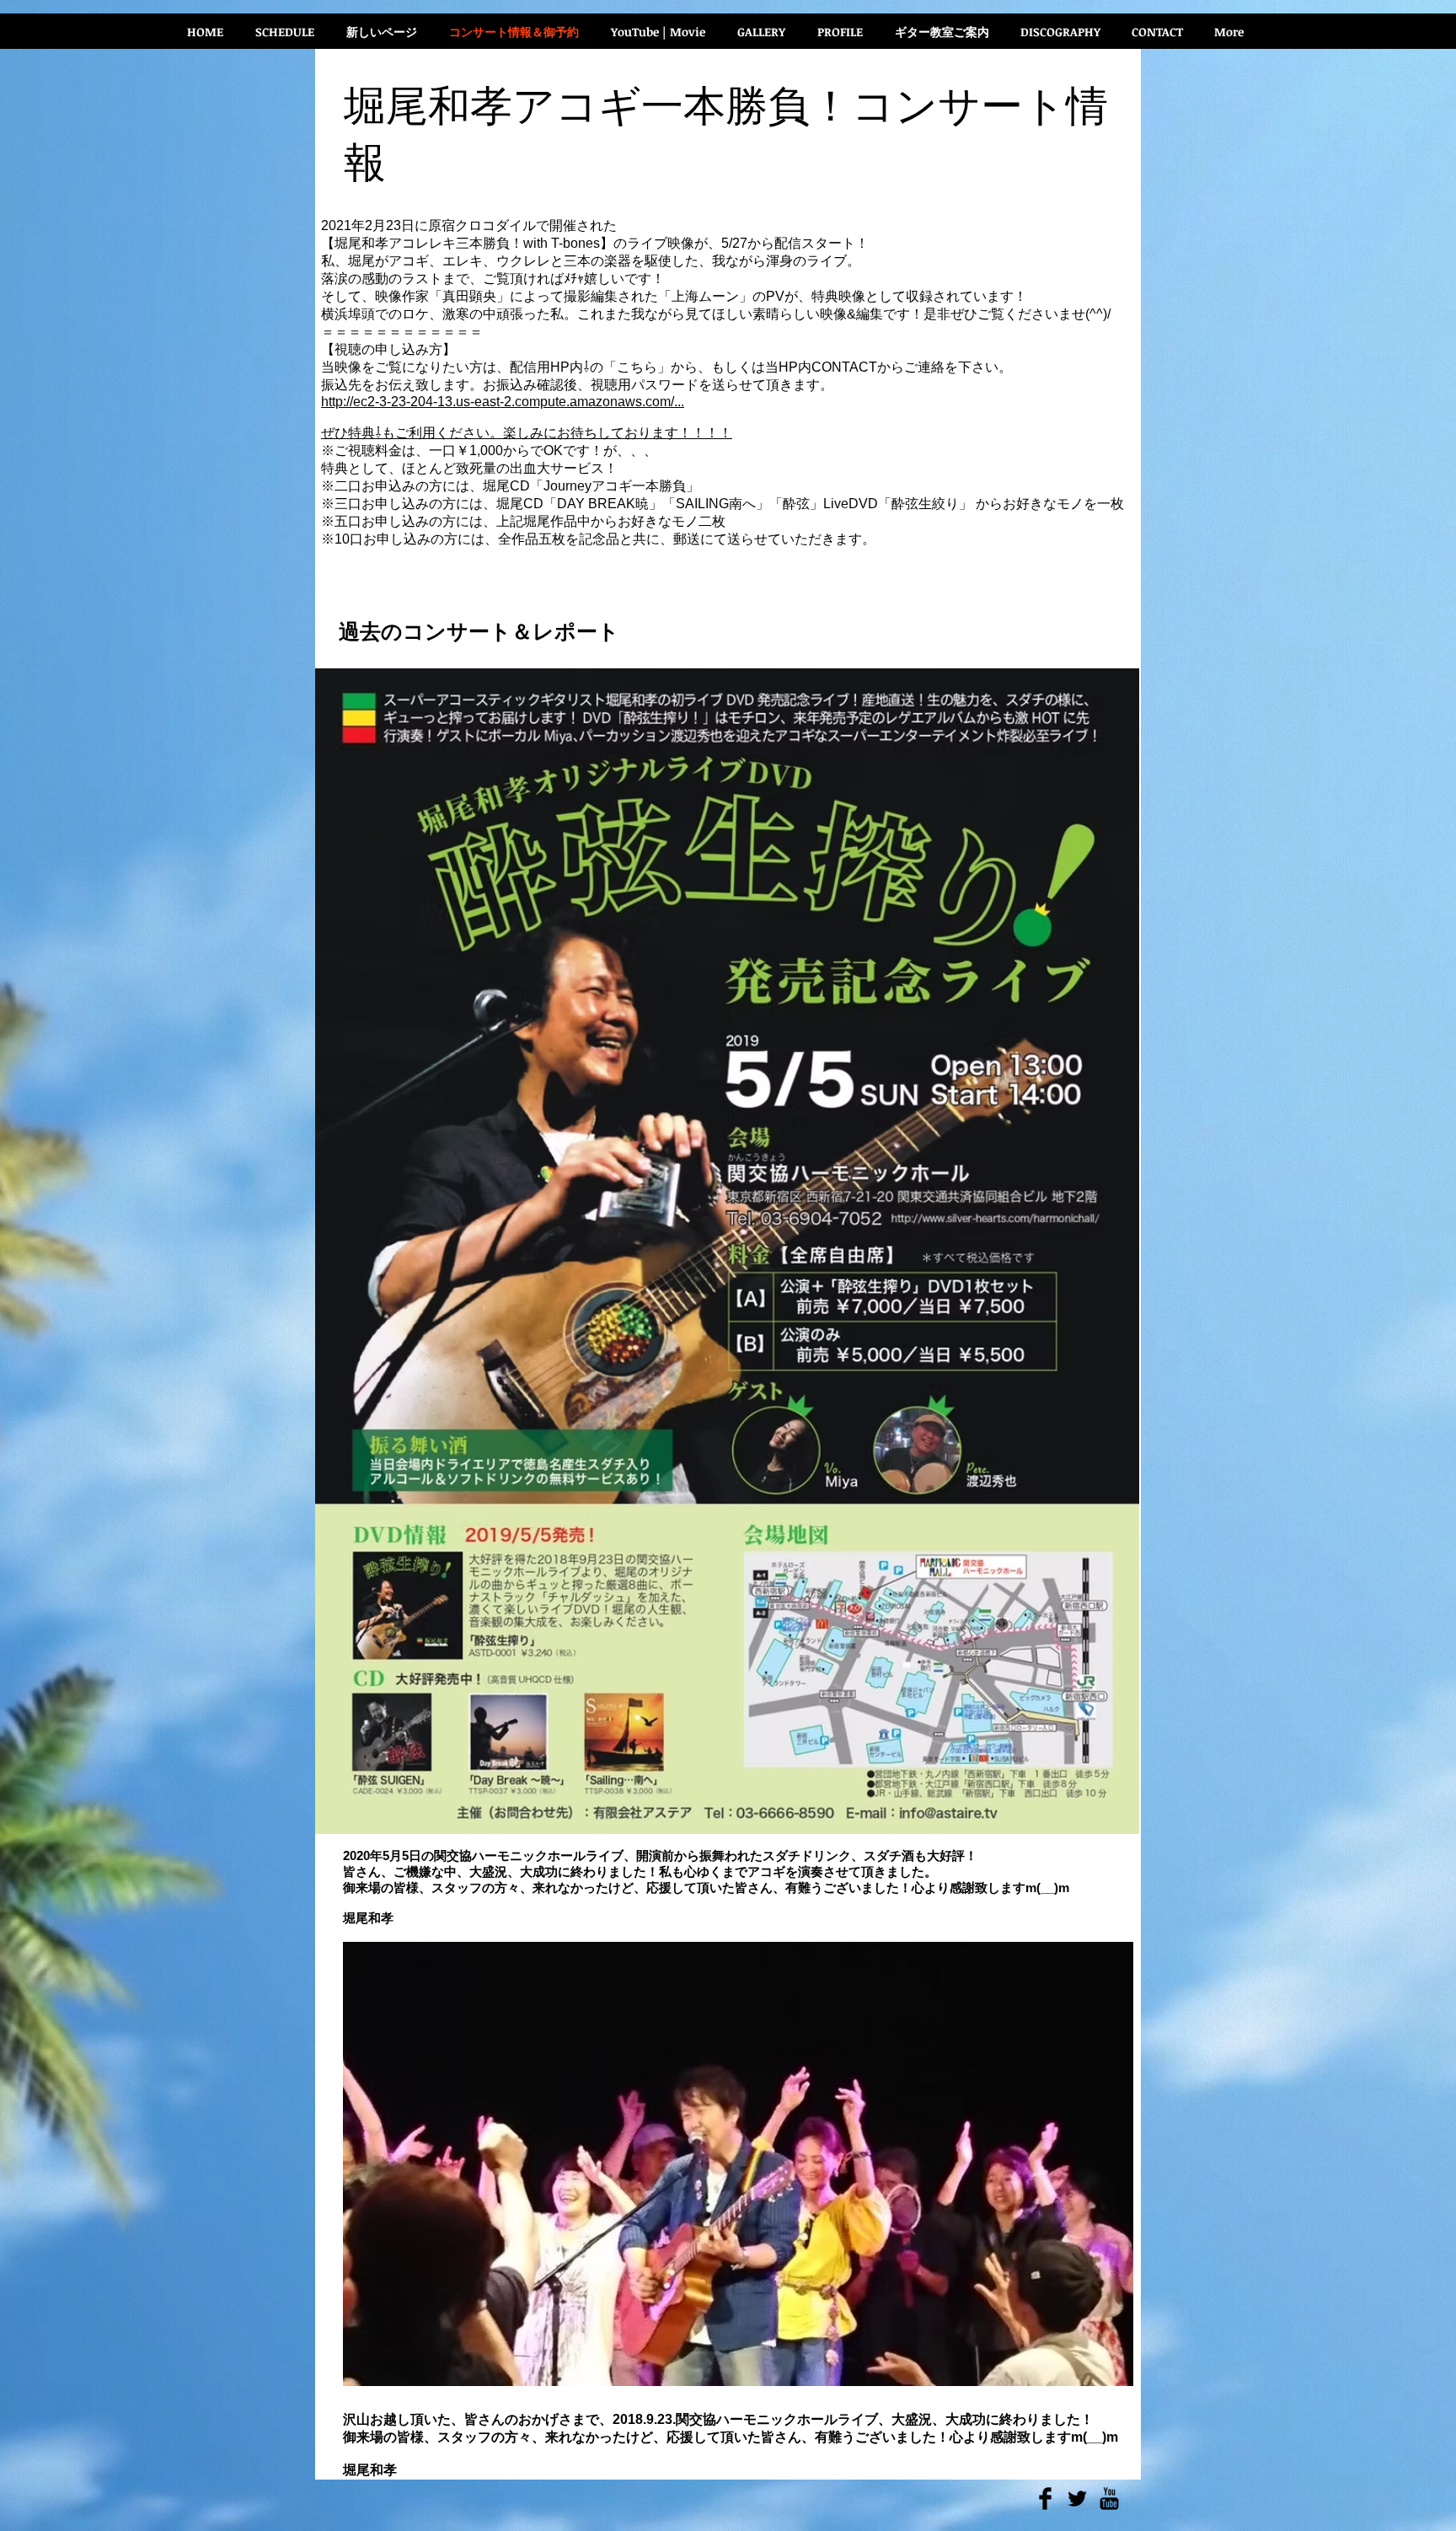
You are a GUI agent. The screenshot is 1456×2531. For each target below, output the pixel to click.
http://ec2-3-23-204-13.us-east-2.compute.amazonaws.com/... (503, 402)
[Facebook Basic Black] (1045, 2499)
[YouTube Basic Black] (1109, 2499)
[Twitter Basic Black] (1077, 2499)
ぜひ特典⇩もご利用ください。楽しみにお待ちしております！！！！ (527, 433)
